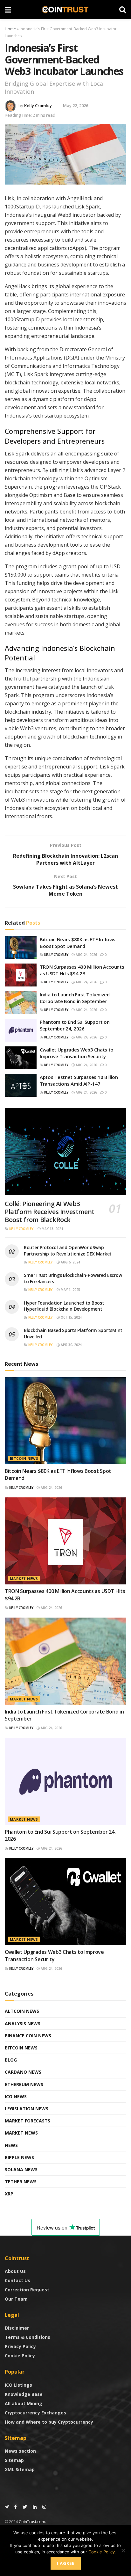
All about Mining (24, 2403)
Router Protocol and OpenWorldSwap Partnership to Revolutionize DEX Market (68, 1251)
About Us (15, 2271)
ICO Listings (18, 2385)
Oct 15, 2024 (71, 1317)
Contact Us (17, 2280)
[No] (123, 2551)
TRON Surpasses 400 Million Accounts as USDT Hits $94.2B (82, 970)
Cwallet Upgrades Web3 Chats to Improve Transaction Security (77, 1053)
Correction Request (27, 2290)
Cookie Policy (20, 2356)
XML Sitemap (20, 2469)
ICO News (16, 2096)
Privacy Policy (20, 2346)
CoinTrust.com (32, 2522)
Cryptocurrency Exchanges (35, 2413)
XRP (9, 2194)
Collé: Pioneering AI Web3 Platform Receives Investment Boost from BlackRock (50, 1212)
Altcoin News (22, 2011)
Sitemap (14, 2460)
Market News (24, 1579)
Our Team (16, 2299)
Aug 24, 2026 (86, 955)
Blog (11, 2060)
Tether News (21, 2182)
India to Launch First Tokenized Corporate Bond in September (75, 998)
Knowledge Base (24, 2394)
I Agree (66, 2563)
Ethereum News (24, 2084)
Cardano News (23, 2072)
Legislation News (27, 2109)
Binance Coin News (28, 2036)
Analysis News (23, 2023)
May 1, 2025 (70, 1290)
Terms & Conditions (28, 2337)
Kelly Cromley (38, 106)
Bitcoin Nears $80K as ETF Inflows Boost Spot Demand (78, 943)
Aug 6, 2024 (70, 1262)
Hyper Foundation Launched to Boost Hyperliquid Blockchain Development (64, 1306)
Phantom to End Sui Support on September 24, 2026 (75, 1025)
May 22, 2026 (76, 106)
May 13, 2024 (52, 1229)
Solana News (21, 2169)
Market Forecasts (28, 2121)
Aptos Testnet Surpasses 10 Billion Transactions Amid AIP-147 (79, 1080)
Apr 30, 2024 (71, 1345)
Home (10, 29)
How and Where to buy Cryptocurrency (49, 2422)
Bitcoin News (24, 1458)
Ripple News (19, 2157)
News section (20, 2451)
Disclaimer (17, 2328)
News (11, 2145)
